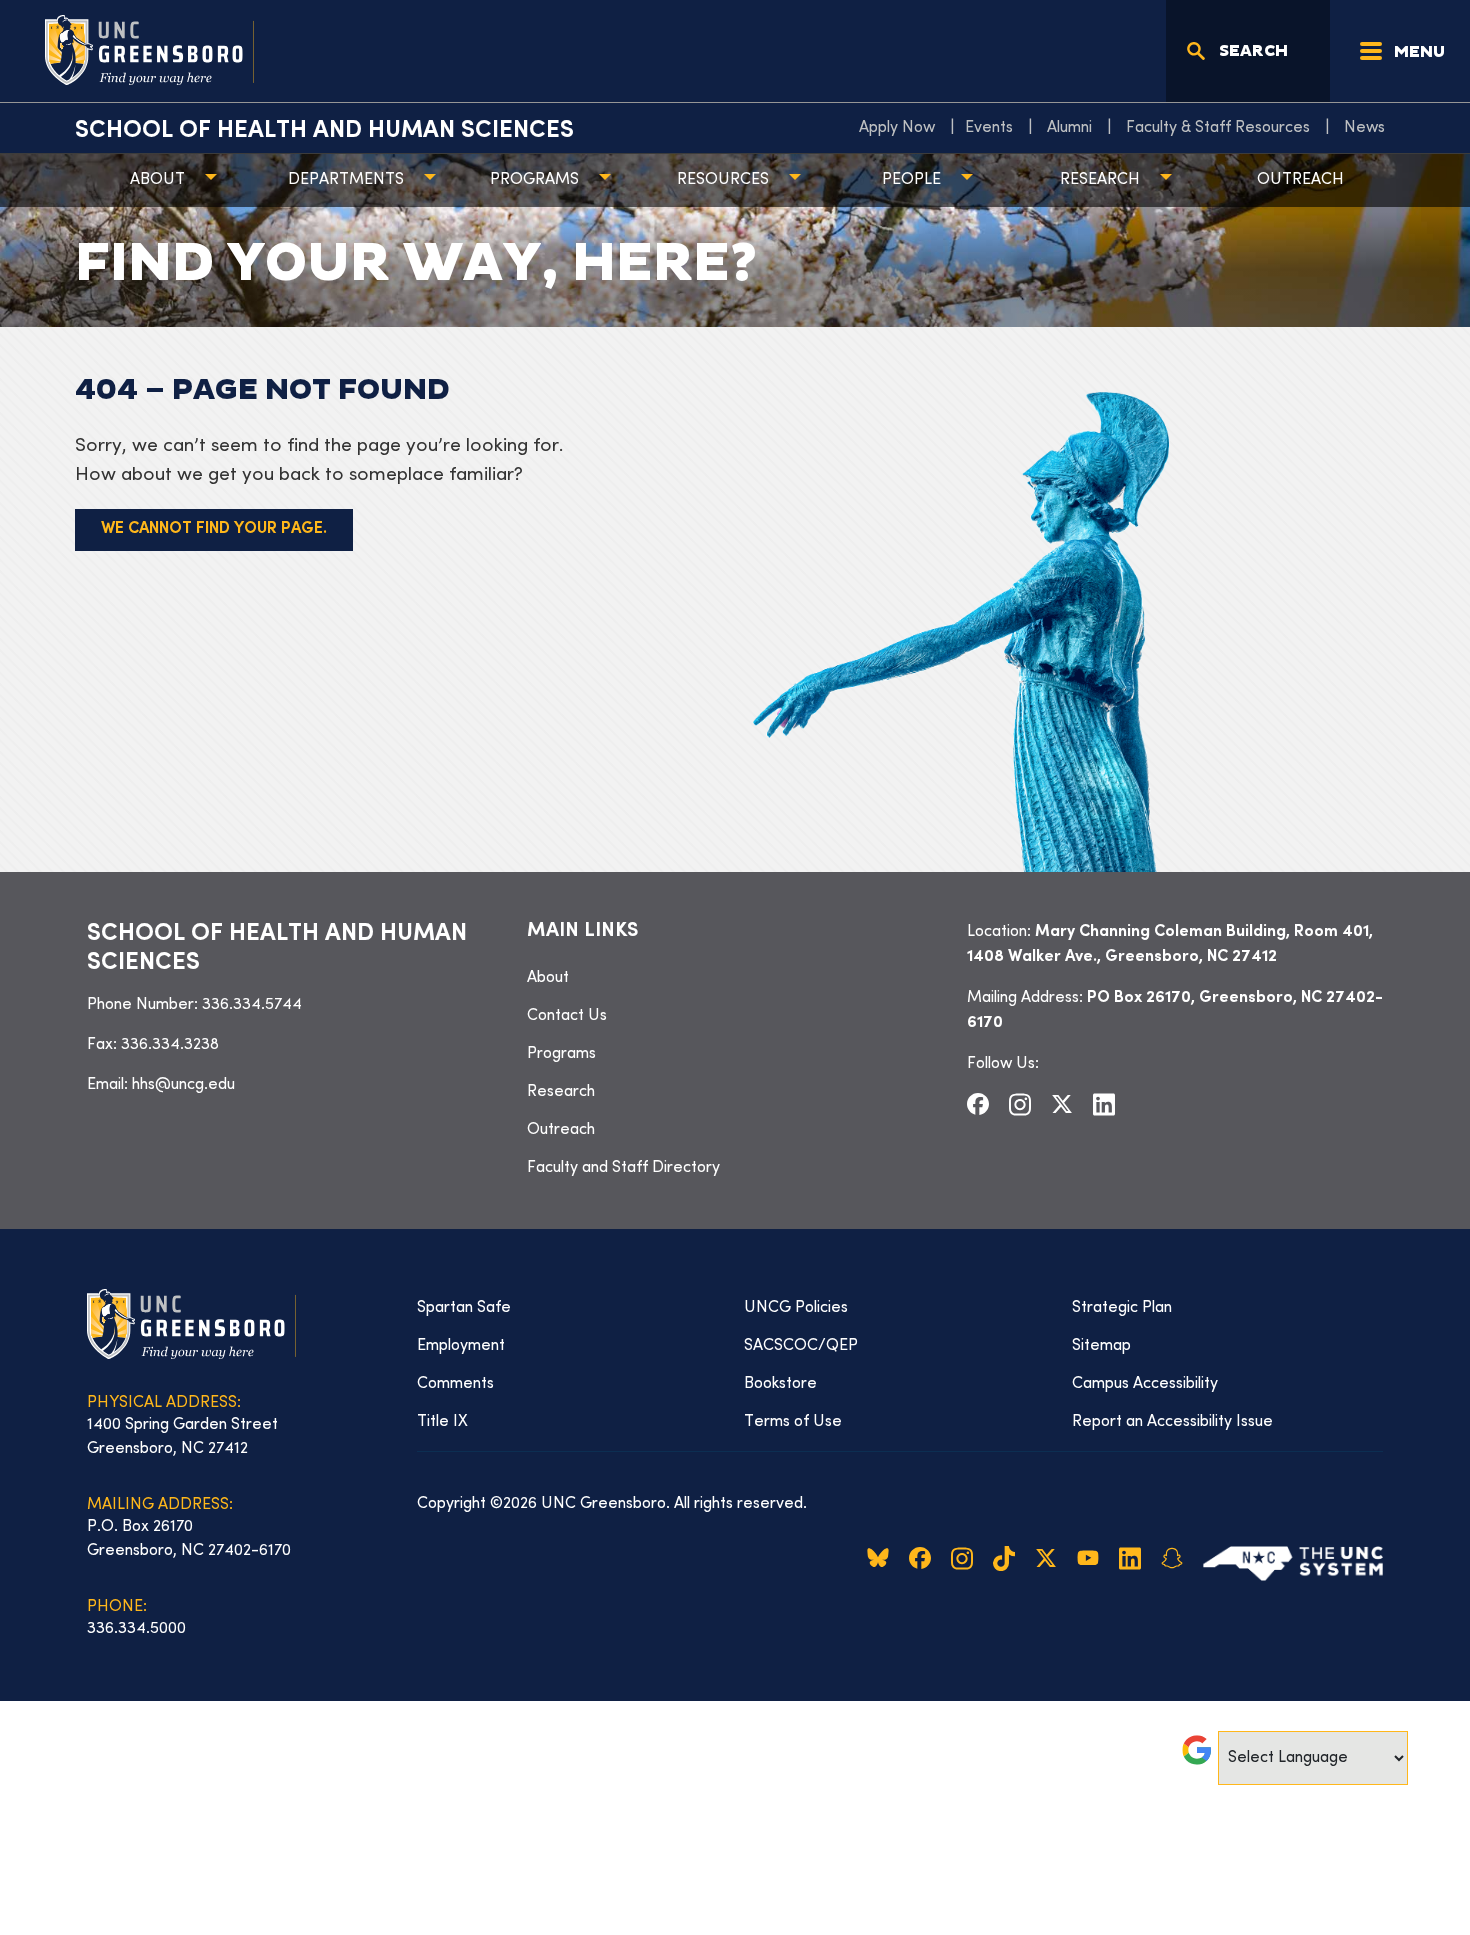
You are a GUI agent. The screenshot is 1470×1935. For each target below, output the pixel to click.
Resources (723, 180)
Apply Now (897, 128)
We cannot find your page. (214, 529)
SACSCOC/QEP (801, 1346)
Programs (534, 180)
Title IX (442, 1422)
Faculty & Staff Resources (1218, 128)
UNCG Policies (796, 1308)
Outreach (1300, 180)
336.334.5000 (136, 1629)
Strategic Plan (1122, 1308)
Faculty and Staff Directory (623, 1168)
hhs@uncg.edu (183, 1085)
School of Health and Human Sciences (324, 131)
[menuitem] (902, 128)
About (157, 180)
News (1364, 128)
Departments (346, 180)
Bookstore (780, 1384)
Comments (455, 1384)
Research (1100, 180)
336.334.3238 (170, 1045)
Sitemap (1101, 1346)
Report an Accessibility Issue (1172, 1422)
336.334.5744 (252, 1005)
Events (989, 128)
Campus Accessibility (1145, 1384)
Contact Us (567, 1016)
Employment (461, 1346)
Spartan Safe (464, 1308)
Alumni (1069, 128)
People (911, 180)
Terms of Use (793, 1422)
